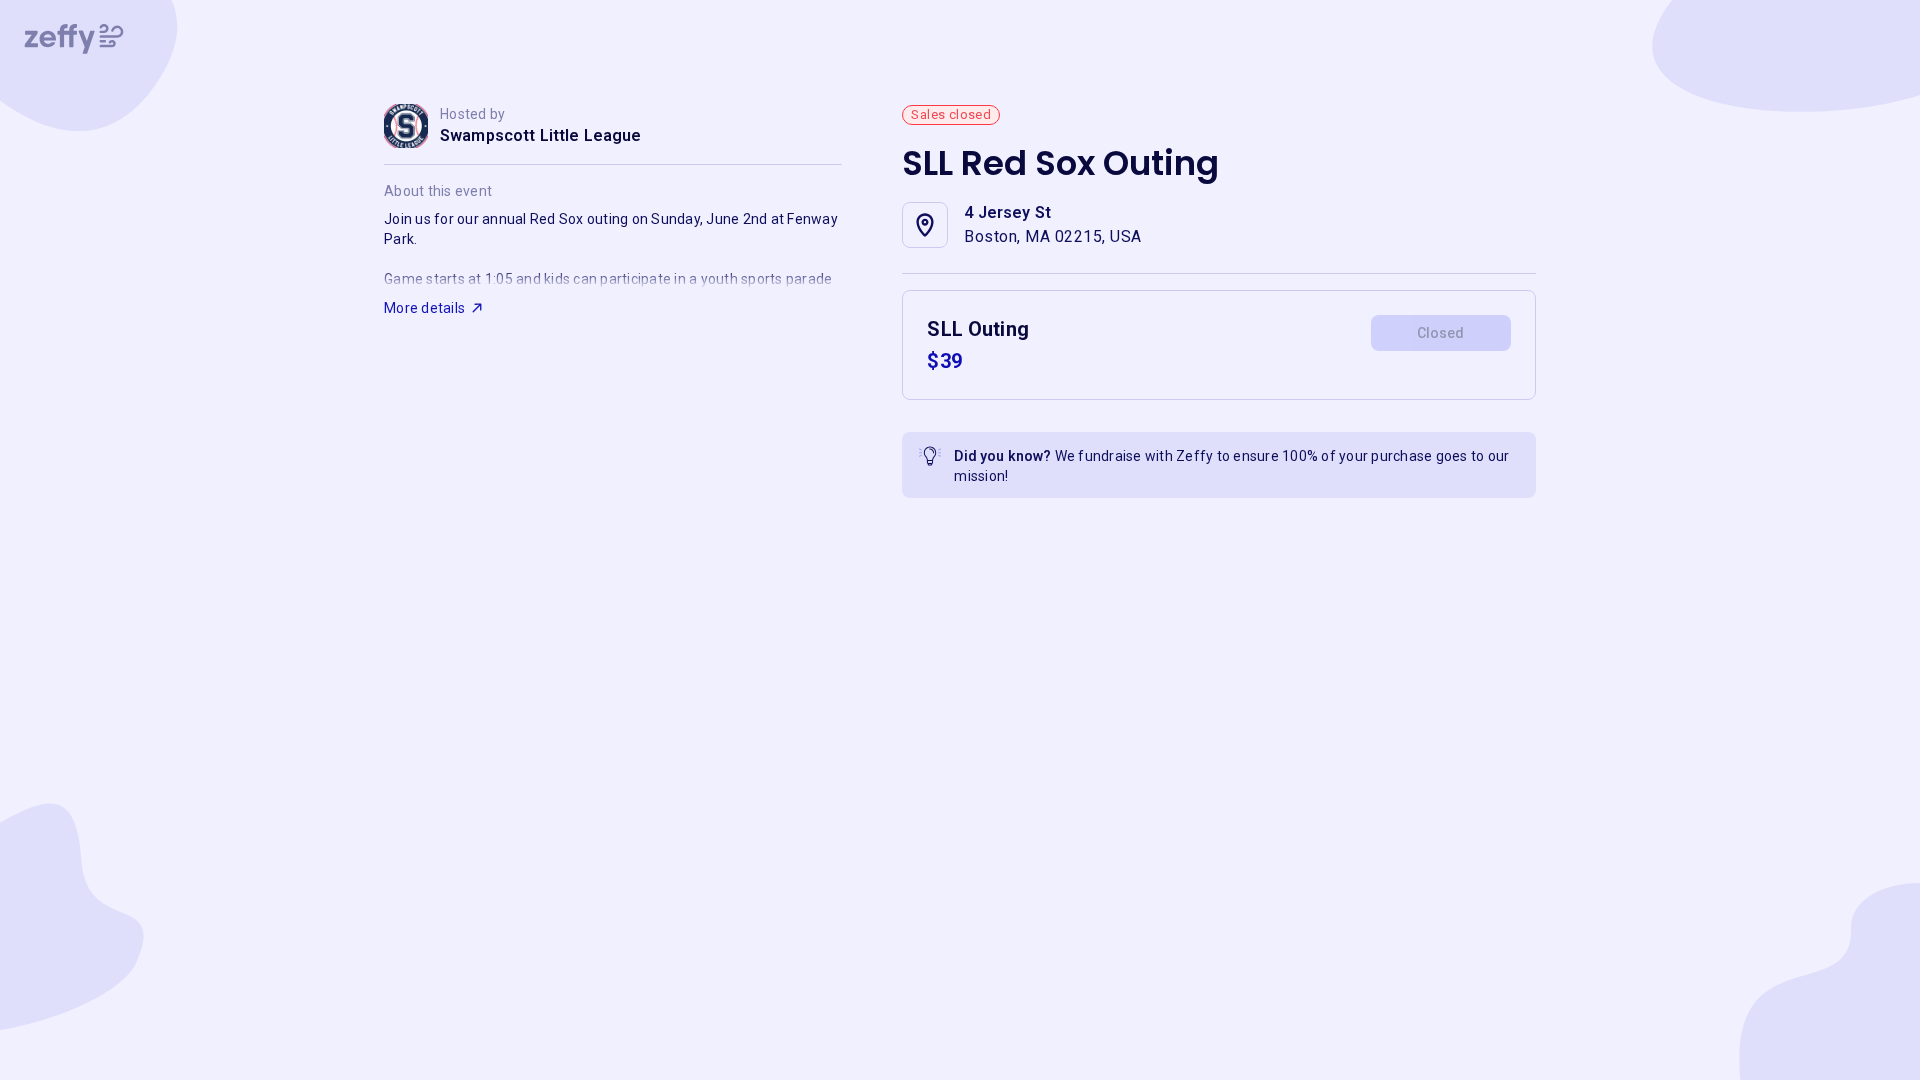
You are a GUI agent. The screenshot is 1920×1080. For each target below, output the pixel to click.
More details (424, 308)
